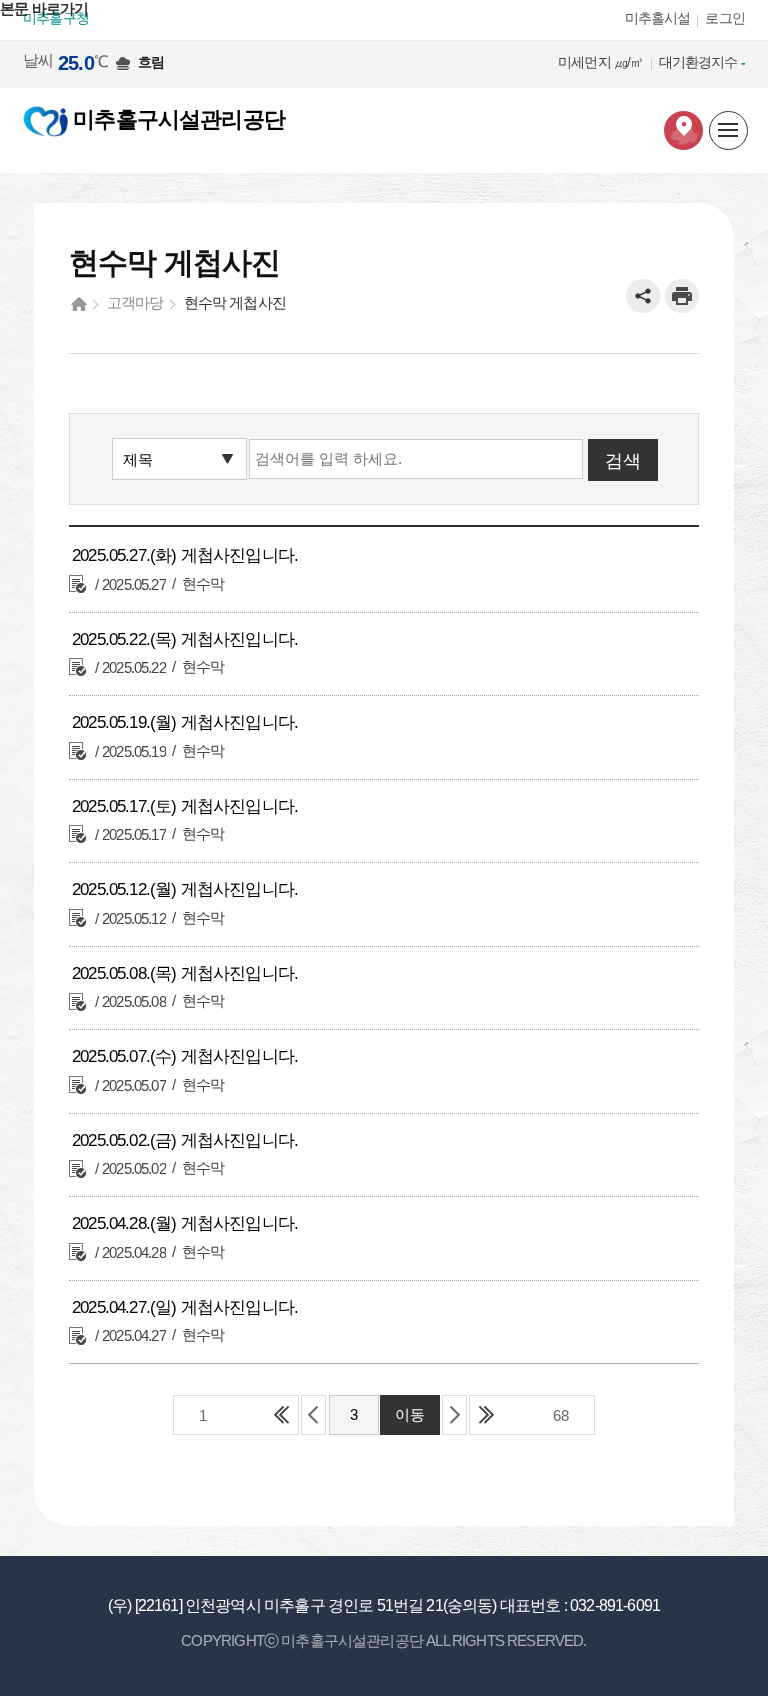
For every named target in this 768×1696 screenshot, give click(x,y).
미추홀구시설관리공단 (176, 119)
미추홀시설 (658, 18)
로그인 (725, 18)
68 (561, 1415)
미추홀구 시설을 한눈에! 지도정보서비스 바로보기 (683, 130)
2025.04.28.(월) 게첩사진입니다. (185, 1223)
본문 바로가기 (44, 8)
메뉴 (729, 131)
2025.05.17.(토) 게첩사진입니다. (185, 806)
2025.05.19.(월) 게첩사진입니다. (185, 722)
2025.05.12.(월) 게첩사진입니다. (185, 889)
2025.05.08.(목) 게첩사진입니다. (185, 973)
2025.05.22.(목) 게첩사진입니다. (185, 639)
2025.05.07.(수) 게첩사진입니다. (185, 1056)
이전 (313, 1415)
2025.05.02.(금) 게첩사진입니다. (185, 1140)
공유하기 (643, 296)
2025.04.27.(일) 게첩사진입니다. (185, 1307)
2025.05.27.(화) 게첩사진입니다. (185, 555)
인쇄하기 (682, 296)
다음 (454, 1415)
